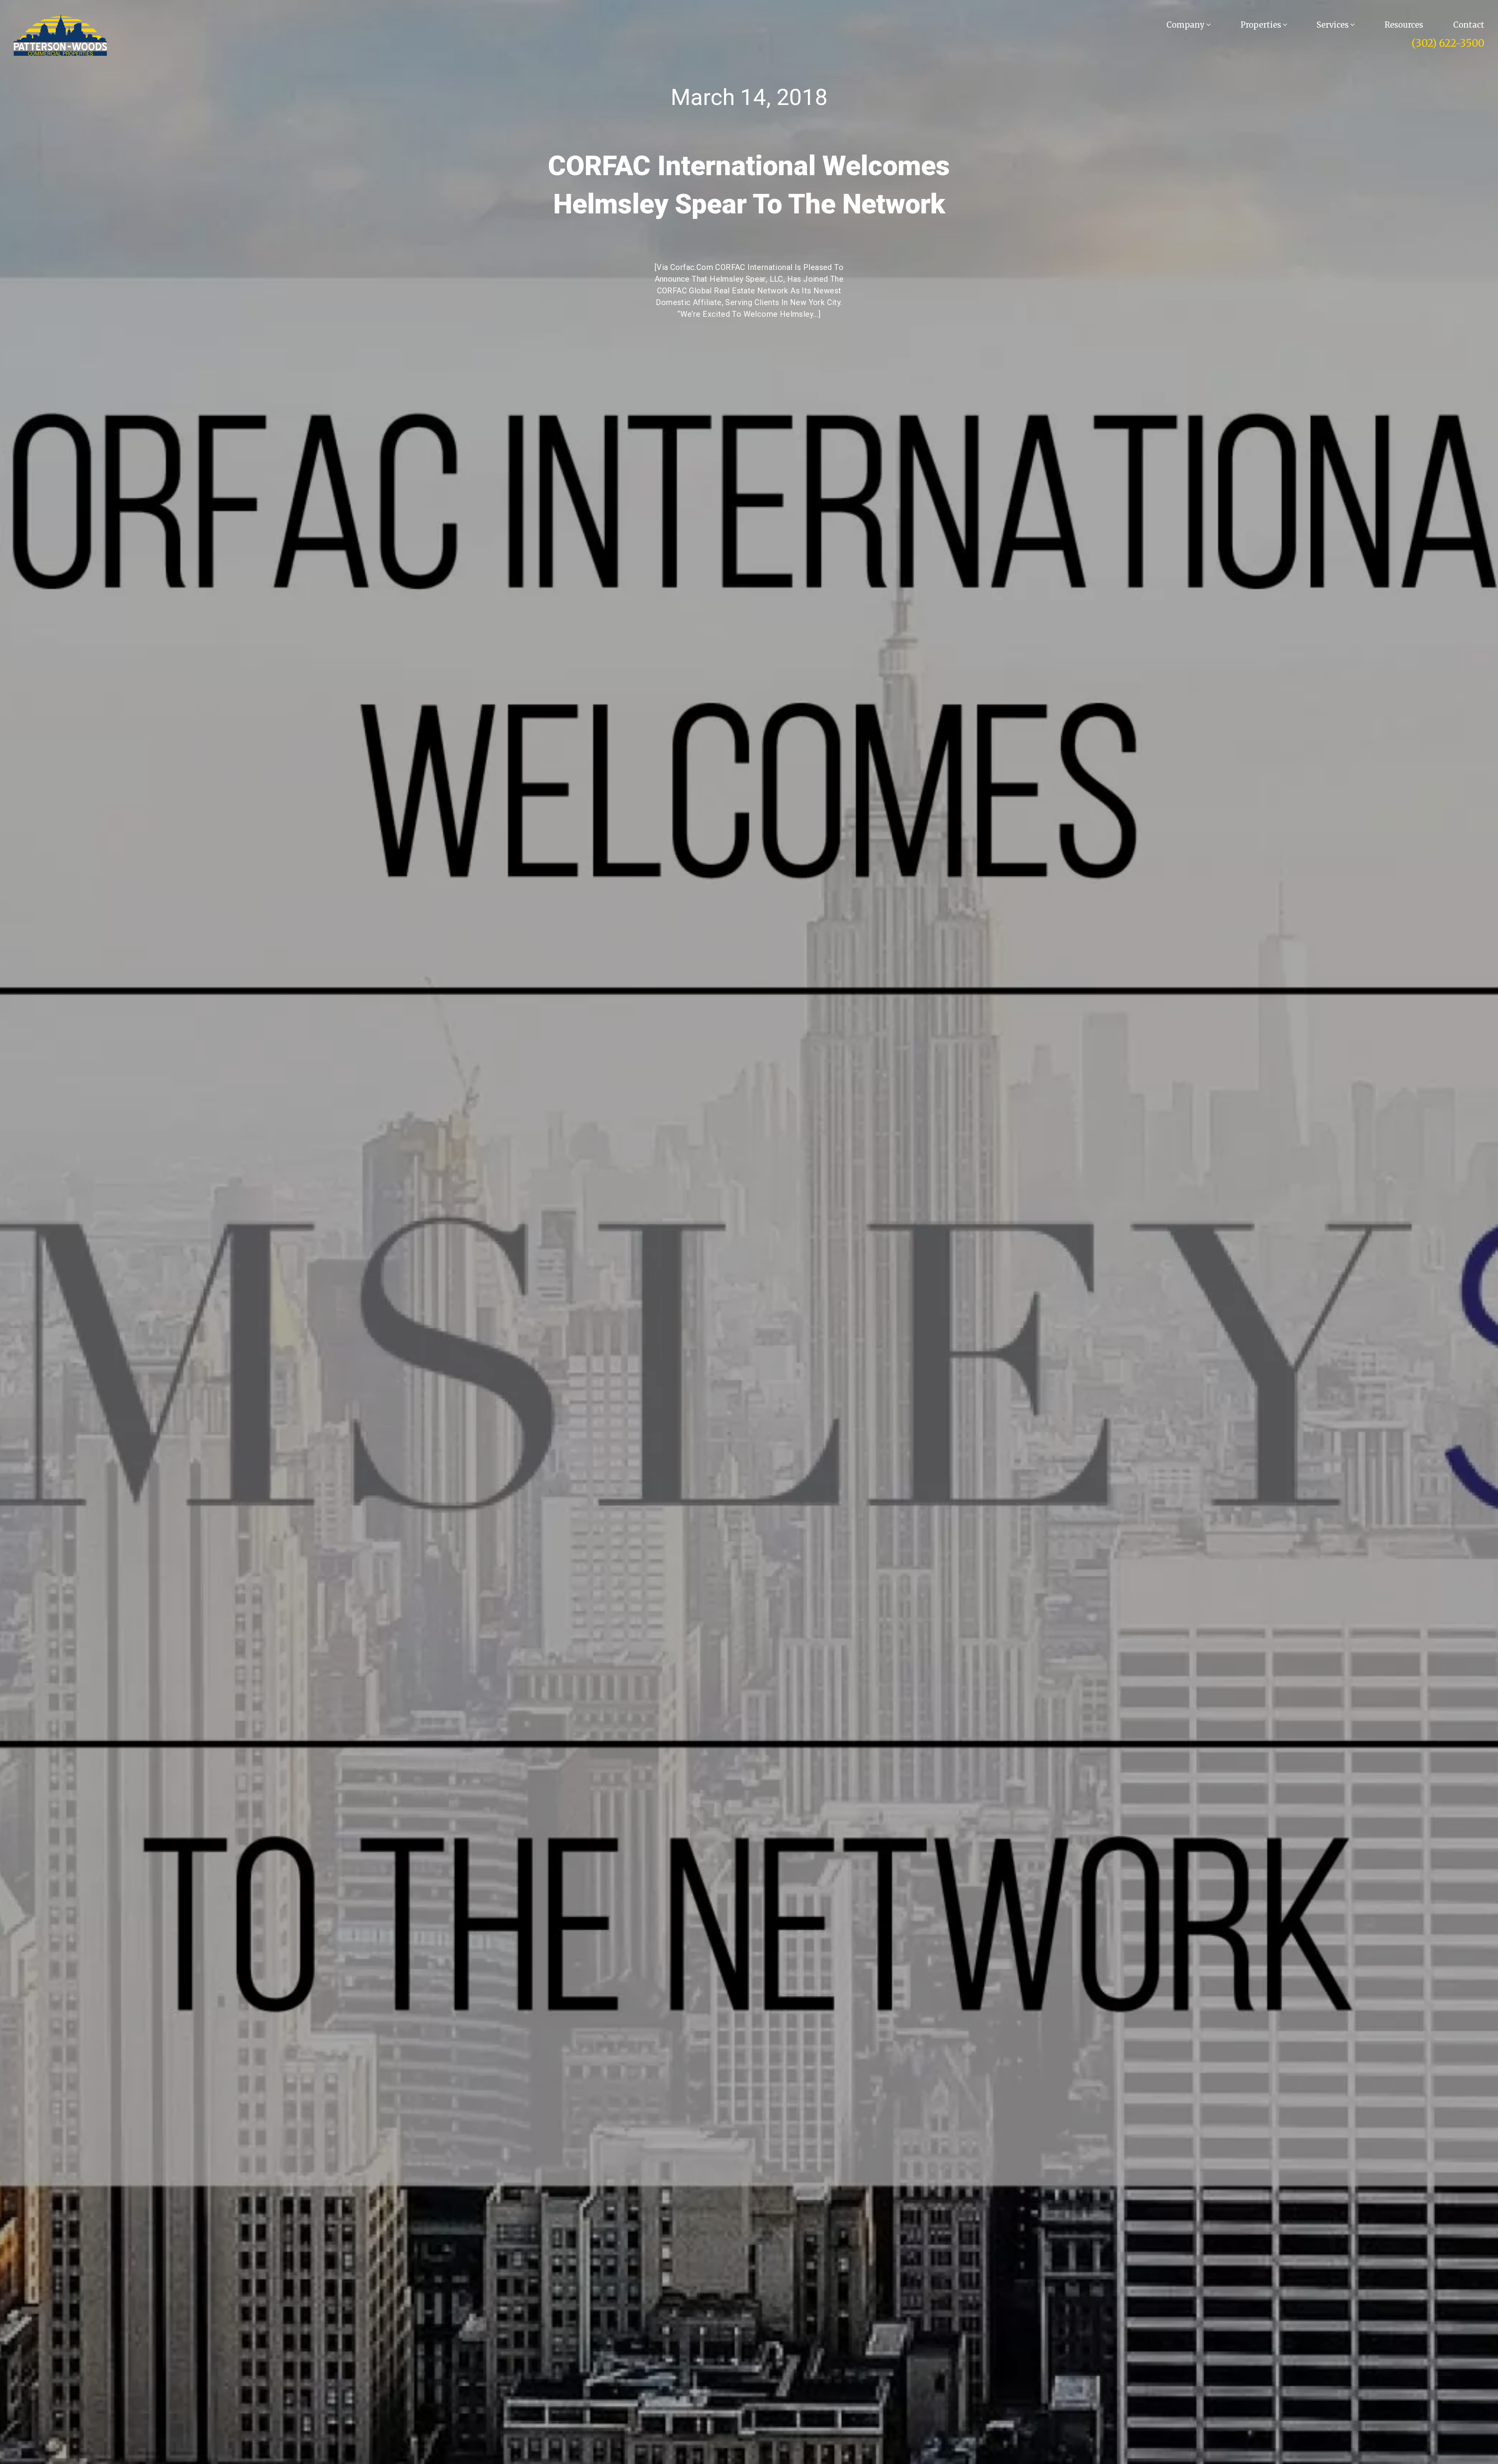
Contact (1469, 25)
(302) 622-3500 (1448, 43)
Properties (1262, 25)
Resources (1404, 25)
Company (1187, 25)
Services (1334, 25)
